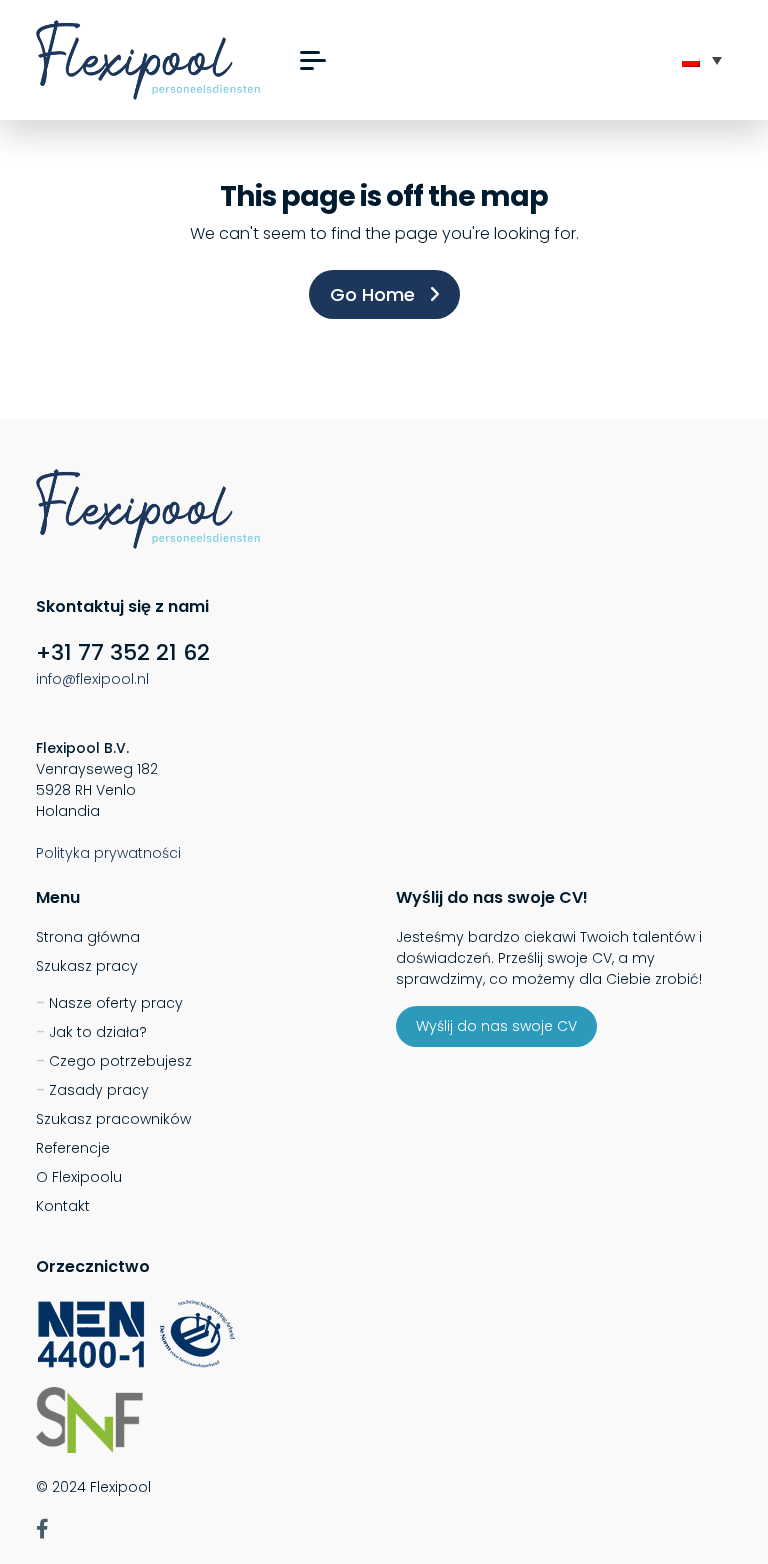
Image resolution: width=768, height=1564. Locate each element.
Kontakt (63, 1206)
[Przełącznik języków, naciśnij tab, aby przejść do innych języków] (702, 60)
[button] (313, 60)
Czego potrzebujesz (120, 1061)
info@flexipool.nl (92, 679)
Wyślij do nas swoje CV (496, 1026)
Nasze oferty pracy (116, 1003)
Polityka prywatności (108, 853)
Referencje (73, 1148)
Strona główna (88, 937)
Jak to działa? (98, 1032)
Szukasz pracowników (113, 1119)
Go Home (375, 294)
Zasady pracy (99, 1090)
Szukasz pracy (87, 966)
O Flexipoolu (79, 1177)
